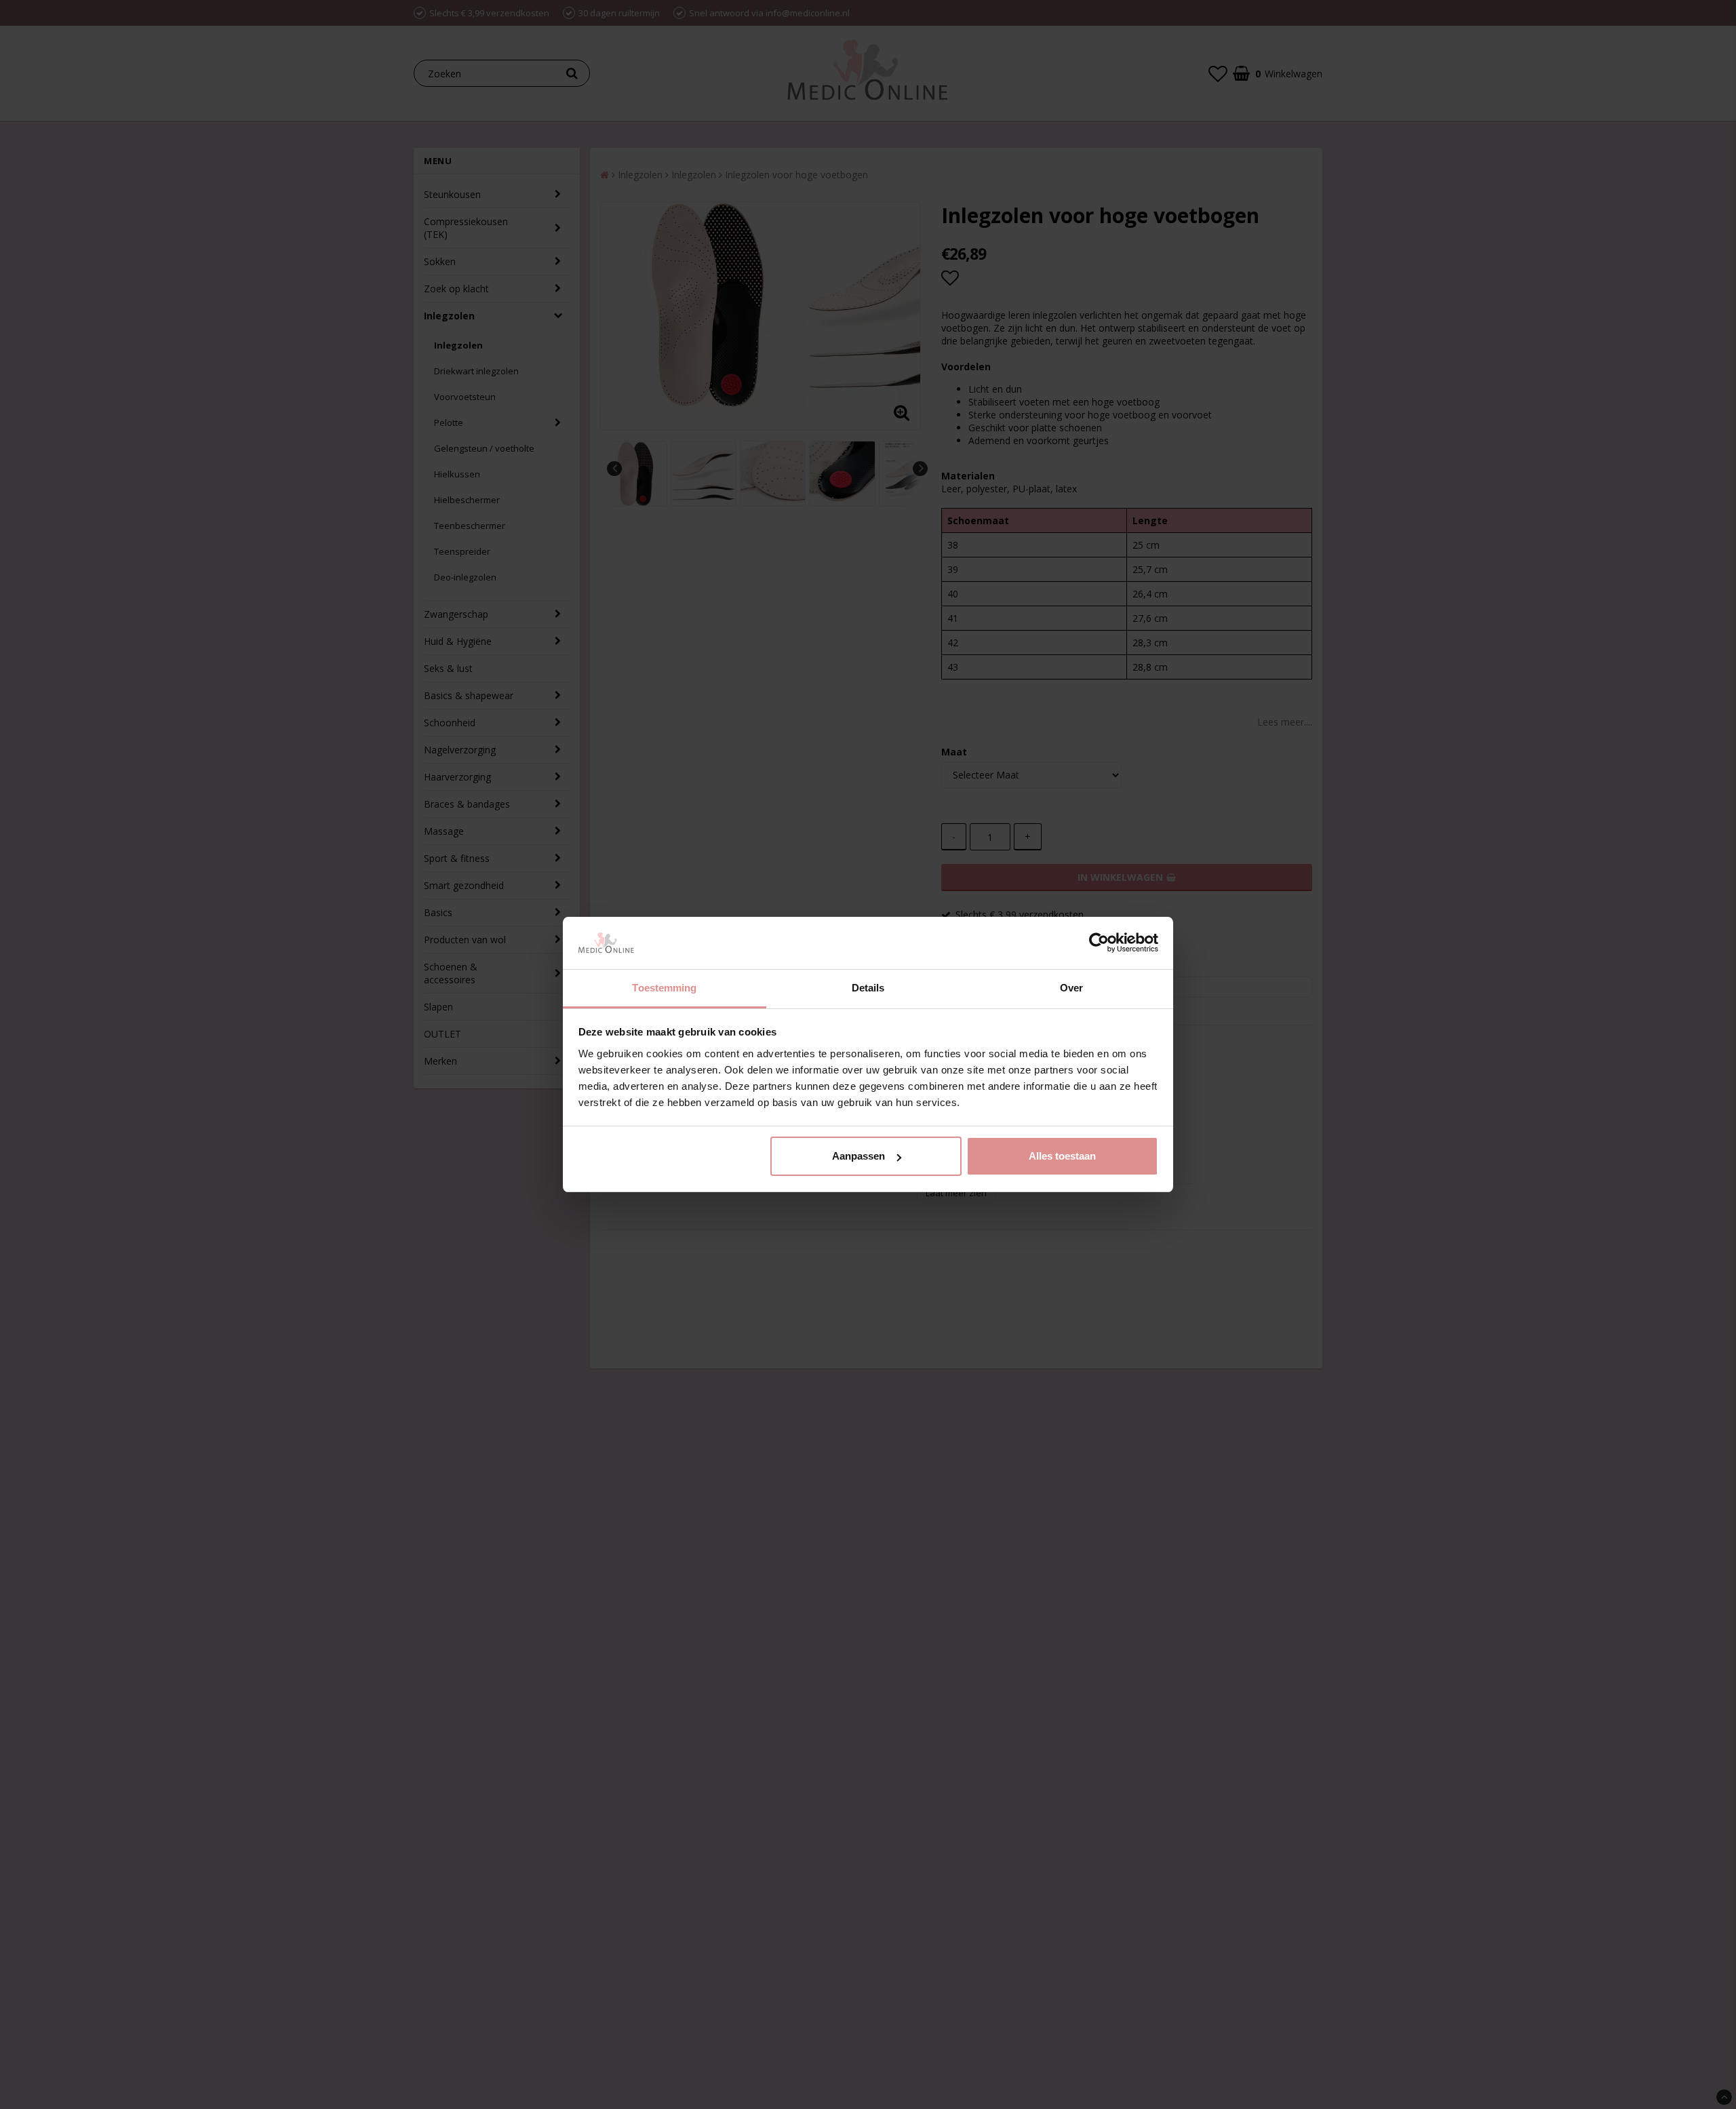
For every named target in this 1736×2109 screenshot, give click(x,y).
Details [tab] (868, 988)
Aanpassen (859, 1156)
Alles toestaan (1062, 1156)
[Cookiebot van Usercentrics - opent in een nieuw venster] (1099, 943)
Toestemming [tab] (664, 988)
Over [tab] (1071, 988)
